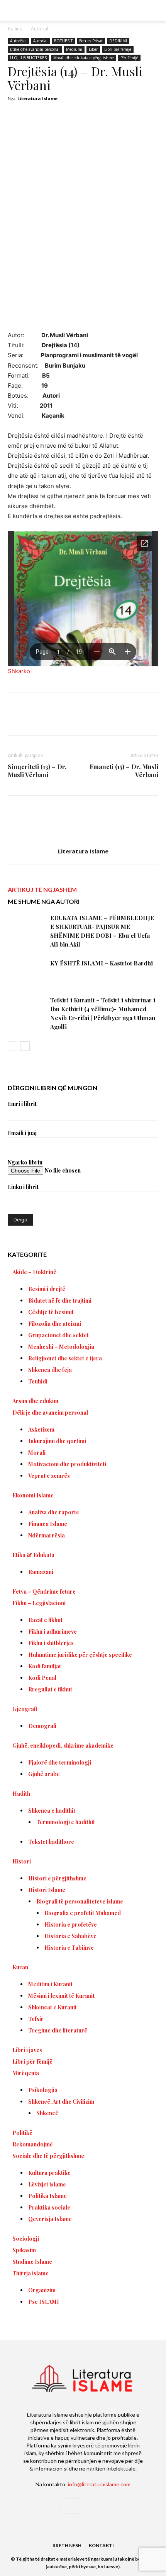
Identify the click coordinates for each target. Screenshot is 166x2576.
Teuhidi (38, 1381)
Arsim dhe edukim (35, 1401)
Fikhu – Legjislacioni (39, 1603)
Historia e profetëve (71, 1924)
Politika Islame (47, 2196)
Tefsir (36, 2019)
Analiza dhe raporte (54, 1512)
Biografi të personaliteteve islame (80, 1901)
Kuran (20, 1967)
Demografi (42, 1726)
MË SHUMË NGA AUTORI (44, 901)
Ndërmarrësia (47, 1535)
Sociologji (26, 2239)
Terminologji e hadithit (66, 1822)
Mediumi (74, 49)
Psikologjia (43, 2090)
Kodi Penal (42, 1678)
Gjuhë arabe (44, 1774)
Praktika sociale (49, 2207)
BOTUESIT (63, 41)
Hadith (21, 1794)
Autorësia (18, 41)
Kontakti (101, 2545)
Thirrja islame (30, 2273)
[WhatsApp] (93, 719)
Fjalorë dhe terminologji (60, 1762)
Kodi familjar (45, 1666)
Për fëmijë (129, 58)
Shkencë (47, 2113)
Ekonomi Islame (33, 1495)
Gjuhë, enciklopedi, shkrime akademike (63, 1745)
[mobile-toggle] (13, 10)
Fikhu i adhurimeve (53, 1632)
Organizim (42, 2290)
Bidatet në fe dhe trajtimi (60, 1301)
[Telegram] (129, 719)
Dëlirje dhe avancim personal (50, 1413)
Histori (22, 1861)
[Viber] (146, 719)
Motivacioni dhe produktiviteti (67, 1464)
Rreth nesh (67, 2545)
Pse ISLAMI (44, 2302)
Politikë (22, 2133)
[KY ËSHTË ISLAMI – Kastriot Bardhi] (27, 972)
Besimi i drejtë (47, 1289)
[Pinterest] (75, 719)
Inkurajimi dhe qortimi (57, 1441)
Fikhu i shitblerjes (51, 1643)
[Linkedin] (111, 719)
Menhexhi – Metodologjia (61, 1347)
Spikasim (24, 2250)
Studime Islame (32, 2262)
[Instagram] (73, 2506)
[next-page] (25, 1046)
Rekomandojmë (33, 2144)
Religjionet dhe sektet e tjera (65, 1358)
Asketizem (41, 1429)
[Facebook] (40, 719)
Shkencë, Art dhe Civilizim (61, 2102)
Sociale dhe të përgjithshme (48, 2156)
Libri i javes (27, 2050)
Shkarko (19, 671)
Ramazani (41, 1572)
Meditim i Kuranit (50, 1984)
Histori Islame (47, 1890)
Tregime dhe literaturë (58, 2030)
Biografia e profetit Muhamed (83, 1913)
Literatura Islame (37, 98)
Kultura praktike (49, 2173)
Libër (93, 49)
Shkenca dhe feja (50, 1370)
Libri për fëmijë (118, 49)
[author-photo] (83, 841)
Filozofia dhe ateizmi (55, 1324)
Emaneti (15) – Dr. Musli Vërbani (124, 771)
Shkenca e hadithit (52, 1811)
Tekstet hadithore (51, 1842)
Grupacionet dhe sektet (58, 1335)
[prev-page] (13, 1046)
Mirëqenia (26, 2073)
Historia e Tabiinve (69, 1948)
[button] (155, 10)
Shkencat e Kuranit (53, 2007)
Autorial (40, 29)
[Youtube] (114, 2506)
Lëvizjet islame (47, 2184)
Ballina (15, 29)
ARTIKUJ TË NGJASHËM (42, 889)
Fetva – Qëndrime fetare (44, 1592)
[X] (58, 719)
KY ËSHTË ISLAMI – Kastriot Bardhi (102, 963)
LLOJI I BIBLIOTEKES (28, 58)
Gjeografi (25, 1709)
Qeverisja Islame (50, 2219)
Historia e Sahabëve (70, 1936)
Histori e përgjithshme (57, 1878)
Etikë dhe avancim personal (35, 49)
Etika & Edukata (33, 1555)
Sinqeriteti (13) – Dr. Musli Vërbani (37, 771)
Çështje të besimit (51, 1312)
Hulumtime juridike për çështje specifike (80, 1655)
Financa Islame (48, 1524)
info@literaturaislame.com (99, 2484)
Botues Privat (91, 41)
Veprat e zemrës (49, 1476)
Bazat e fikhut (45, 1620)
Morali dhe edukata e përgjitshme (84, 58)
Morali (37, 1453)
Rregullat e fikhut (50, 1689)
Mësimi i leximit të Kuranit (61, 1996)
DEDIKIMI (118, 41)
